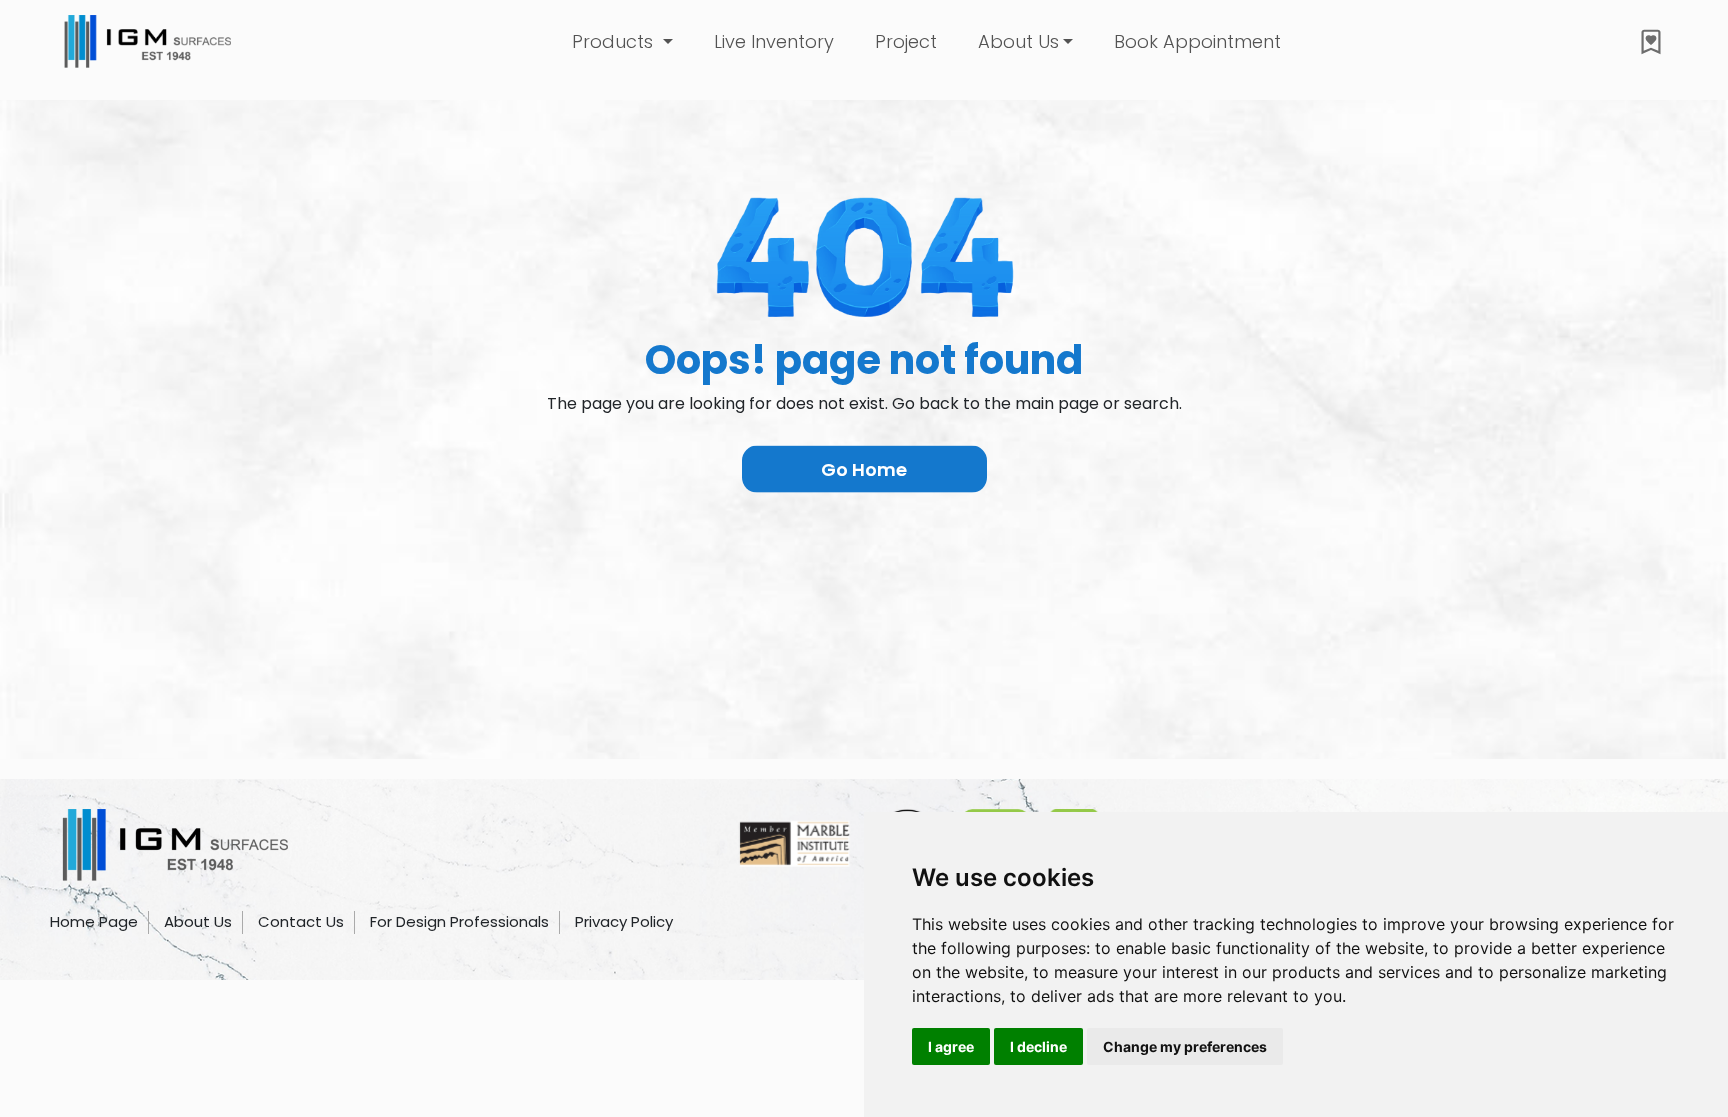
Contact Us (301, 921)
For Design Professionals (459, 921)
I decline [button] (1038, 1046)
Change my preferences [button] (1185, 1046)
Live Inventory (774, 41)
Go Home (864, 469)
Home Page (94, 921)
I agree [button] (951, 1046)
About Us (198, 921)
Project (906, 41)
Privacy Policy (624, 921)
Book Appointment (1197, 41)
